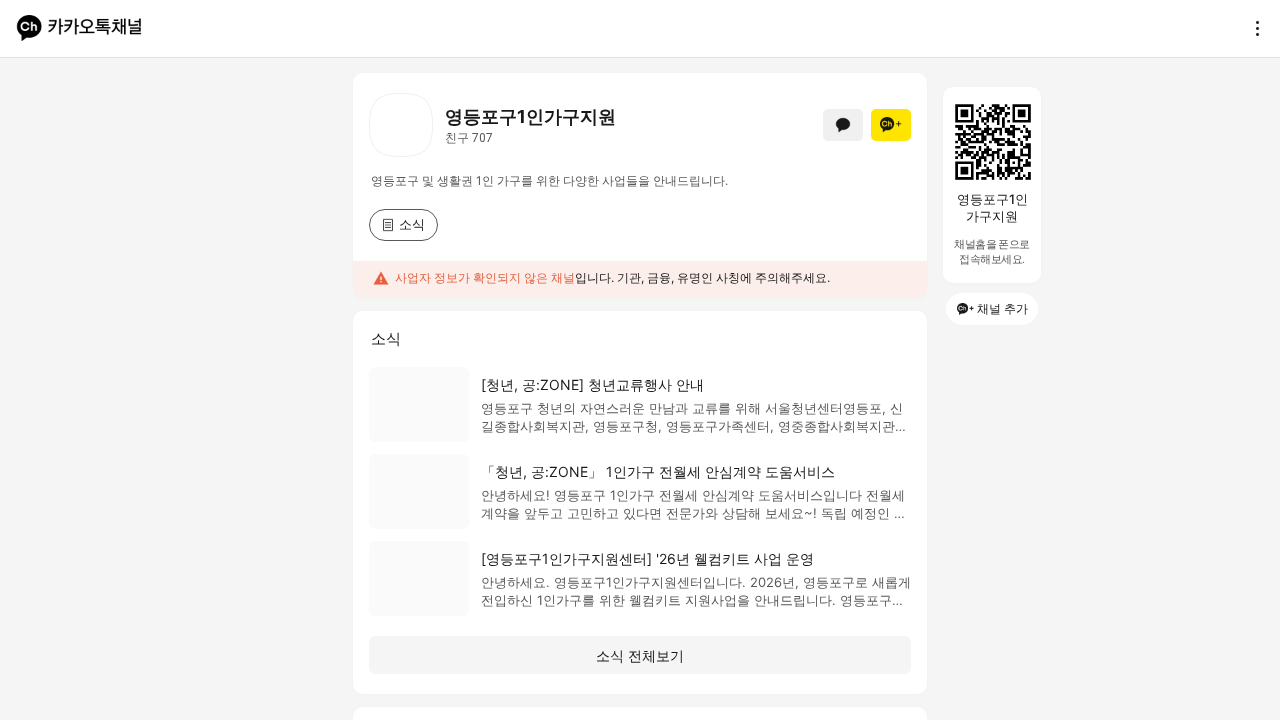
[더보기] (1252, 28)
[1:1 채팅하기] (843, 125)
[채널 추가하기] (891, 125)
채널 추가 (1002, 308)
